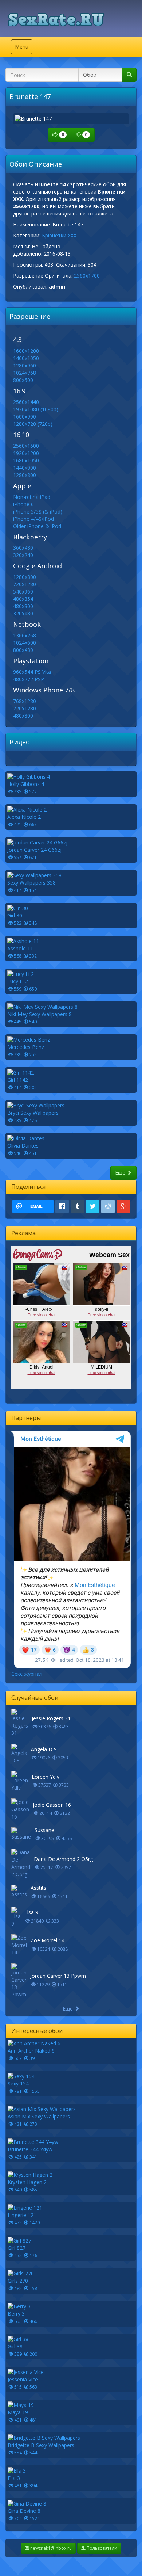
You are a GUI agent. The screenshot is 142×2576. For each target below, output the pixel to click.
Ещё (121, 1173)
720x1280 (25, 584)
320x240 (23, 555)
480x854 (23, 599)
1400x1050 (26, 358)
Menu (23, 48)
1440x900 (25, 468)
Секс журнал (27, 1674)
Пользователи (101, 2548)
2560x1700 (87, 276)
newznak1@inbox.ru (50, 2548)
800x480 (23, 650)
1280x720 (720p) (33, 424)
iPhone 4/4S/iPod (33, 519)
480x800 (23, 606)
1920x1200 (26, 453)
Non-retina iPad (32, 497)
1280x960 (25, 365)
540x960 (23, 591)
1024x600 (25, 643)
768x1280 (25, 701)
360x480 (23, 548)
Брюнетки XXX (59, 235)
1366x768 (25, 635)
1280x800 (25, 475)
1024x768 (25, 373)
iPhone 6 (23, 504)
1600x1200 (26, 351)
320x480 (23, 613)
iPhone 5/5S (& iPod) (38, 512)
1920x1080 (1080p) (36, 409)
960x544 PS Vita (32, 672)
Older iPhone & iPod (37, 526)
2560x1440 (26, 402)
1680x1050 (26, 460)
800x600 (23, 380)
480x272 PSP (29, 679)
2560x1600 (26, 446)
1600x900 (25, 417)
